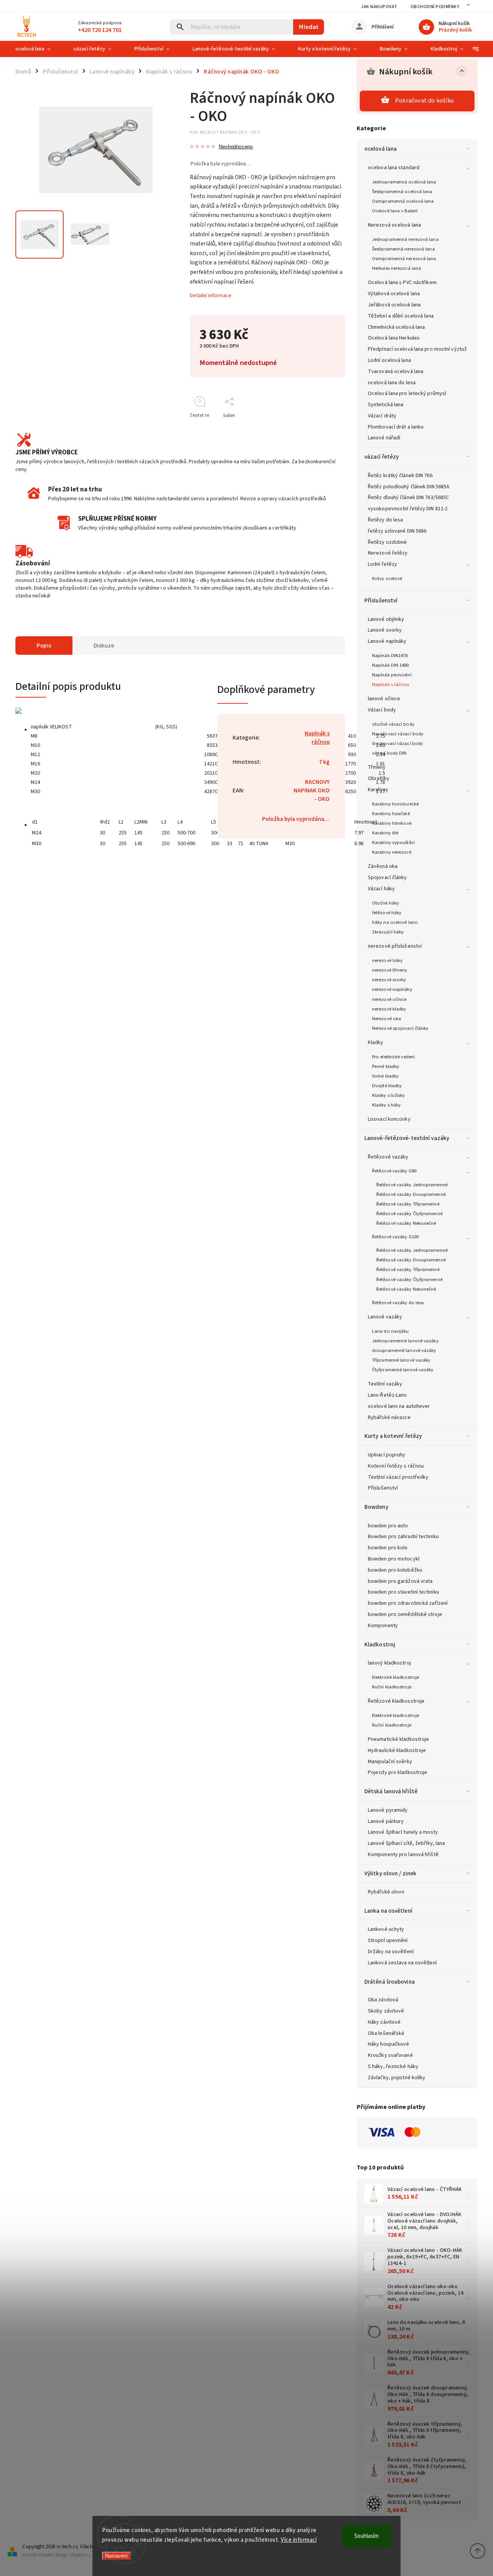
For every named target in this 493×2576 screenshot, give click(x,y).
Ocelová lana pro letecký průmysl (407, 393)
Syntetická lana (386, 405)
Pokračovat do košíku (424, 101)
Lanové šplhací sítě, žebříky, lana (406, 1843)
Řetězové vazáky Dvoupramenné (411, 1194)
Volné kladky (385, 1076)
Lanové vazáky (385, 1317)
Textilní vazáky (385, 1384)
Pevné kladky (386, 1066)
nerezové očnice (389, 999)
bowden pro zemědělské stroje (405, 1614)
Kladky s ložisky (389, 1095)
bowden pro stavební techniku (403, 1592)
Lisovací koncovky (389, 1119)
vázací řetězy (381, 457)
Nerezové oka (387, 1019)
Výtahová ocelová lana (394, 294)
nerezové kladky (389, 1009)
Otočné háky (386, 903)
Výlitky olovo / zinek (390, 1873)
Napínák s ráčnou (391, 684)
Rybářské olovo (386, 1892)
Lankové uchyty (386, 1929)
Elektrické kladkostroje (396, 1677)
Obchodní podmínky (435, 7)
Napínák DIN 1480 (391, 665)
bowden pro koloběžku (395, 1570)
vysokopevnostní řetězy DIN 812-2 (408, 509)
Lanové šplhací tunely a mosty (403, 1832)
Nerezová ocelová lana (394, 225)
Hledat (309, 27)
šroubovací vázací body (397, 743)
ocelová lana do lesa (392, 383)
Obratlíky (379, 779)
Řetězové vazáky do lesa (398, 1303)
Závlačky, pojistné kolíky (397, 2078)
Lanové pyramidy (388, 1810)
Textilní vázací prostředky (398, 1477)
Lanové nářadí (384, 438)
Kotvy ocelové (387, 578)
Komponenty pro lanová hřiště (403, 1855)
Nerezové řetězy (388, 553)
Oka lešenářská (386, 2033)
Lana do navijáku (391, 1331)
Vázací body (382, 710)
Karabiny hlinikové (392, 823)
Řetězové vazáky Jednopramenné (412, 1185)
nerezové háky (387, 960)
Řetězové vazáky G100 (395, 1237)
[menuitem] (39, 49)
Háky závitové (384, 2022)
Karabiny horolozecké (395, 804)
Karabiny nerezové (392, 852)
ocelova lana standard (394, 168)
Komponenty (383, 1626)
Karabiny (378, 790)
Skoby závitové (386, 2011)
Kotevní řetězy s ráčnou (396, 1466)
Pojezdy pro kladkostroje (397, 1772)
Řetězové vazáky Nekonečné (406, 1223)
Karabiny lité (385, 833)
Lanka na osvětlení (388, 1911)
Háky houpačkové (389, 2044)
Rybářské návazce (389, 1417)
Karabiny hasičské (391, 814)
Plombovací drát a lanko (396, 427)
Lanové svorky (385, 630)
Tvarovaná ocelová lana (396, 372)
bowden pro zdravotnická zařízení (408, 1603)
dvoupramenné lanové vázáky (404, 1350)
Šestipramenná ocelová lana (402, 192)
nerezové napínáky (392, 989)
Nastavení (117, 2556)
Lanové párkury (386, 1821)
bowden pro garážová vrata (400, 1581)
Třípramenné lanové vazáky (401, 1360)
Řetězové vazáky (388, 1157)
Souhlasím (366, 2536)
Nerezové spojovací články (400, 1028)
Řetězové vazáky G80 (394, 1171)
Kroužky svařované (390, 2055)
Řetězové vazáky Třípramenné (408, 1204)
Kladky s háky (386, 1105)
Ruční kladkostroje (392, 1687)
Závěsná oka (383, 866)
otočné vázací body (393, 724)
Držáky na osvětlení (391, 1952)
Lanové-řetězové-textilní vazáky (407, 1138)
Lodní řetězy (382, 564)
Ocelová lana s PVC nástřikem (402, 282)
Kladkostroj (380, 1644)
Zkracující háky (388, 932)
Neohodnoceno (236, 147)
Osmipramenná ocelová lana (403, 201)
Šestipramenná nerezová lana (403, 249)
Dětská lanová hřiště (391, 1791)
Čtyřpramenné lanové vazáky (403, 1370)
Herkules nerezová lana (397, 268)
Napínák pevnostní (392, 675)
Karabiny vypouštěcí (393, 842)
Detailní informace (211, 296)
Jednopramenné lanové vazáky (405, 1341)
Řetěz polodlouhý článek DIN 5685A (409, 487)
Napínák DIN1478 (390, 656)
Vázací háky (381, 889)
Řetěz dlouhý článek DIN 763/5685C (408, 498)
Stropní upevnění (388, 1940)
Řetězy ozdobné (387, 542)
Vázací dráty (382, 416)
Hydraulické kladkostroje (397, 1750)
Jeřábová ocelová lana (394, 305)
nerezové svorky (389, 980)
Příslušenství (381, 600)
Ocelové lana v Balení (395, 211)
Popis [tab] (44, 646)
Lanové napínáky (387, 641)
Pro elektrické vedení (393, 1057)
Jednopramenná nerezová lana (405, 239)
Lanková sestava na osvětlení (402, 1963)
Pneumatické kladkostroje (398, 1739)
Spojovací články (387, 878)
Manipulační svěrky (390, 1762)
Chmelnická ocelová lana (396, 327)
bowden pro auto (388, 1526)
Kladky (376, 1043)
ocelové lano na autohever (399, 1406)
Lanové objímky (386, 619)
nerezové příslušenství (395, 946)
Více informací (299, 2540)
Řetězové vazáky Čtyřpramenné (409, 1214)
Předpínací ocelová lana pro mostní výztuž (417, 349)
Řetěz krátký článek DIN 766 (400, 476)
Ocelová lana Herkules (394, 338)
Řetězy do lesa (385, 520)
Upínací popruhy (387, 1455)
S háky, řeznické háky (393, 2067)
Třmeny (377, 767)
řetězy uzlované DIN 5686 (397, 531)
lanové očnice (384, 699)
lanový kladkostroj (389, 1663)
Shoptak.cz (80, 2555)
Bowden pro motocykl (394, 1559)
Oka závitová (383, 2000)
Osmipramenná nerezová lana (404, 259)
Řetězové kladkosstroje (396, 1701)
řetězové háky (387, 913)
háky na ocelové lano (395, 922)
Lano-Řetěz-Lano (387, 1395)
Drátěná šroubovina (390, 1982)
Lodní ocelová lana (389, 360)
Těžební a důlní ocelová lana (401, 316)
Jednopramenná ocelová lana (404, 182)
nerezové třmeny (390, 970)
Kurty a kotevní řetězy (393, 1436)
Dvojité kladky (387, 1086)
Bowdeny (376, 1507)
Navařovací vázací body (398, 734)
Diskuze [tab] (104, 646)
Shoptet (45, 2555)
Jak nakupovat (379, 7)
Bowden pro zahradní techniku (403, 1537)
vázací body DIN (389, 753)
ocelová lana (381, 149)
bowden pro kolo (388, 1548)
